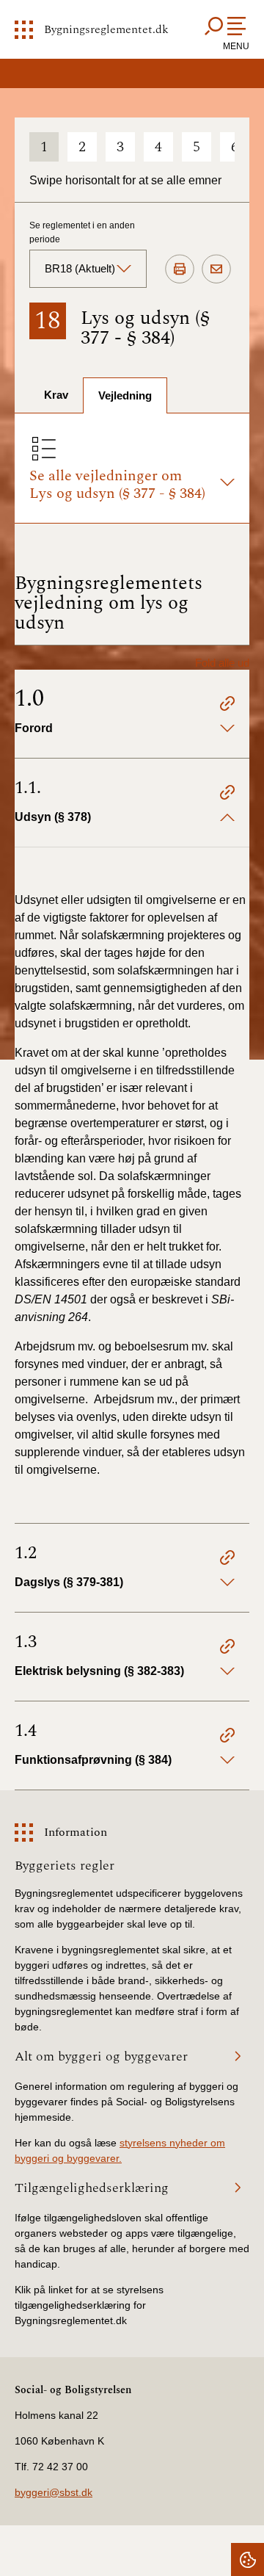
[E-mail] (216, 269)
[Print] (180, 269)
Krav (56, 395)
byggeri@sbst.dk (54, 2492)
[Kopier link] (227, 706)
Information (76, 1832)
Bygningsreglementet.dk (106, 29)
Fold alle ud (222, 663)
